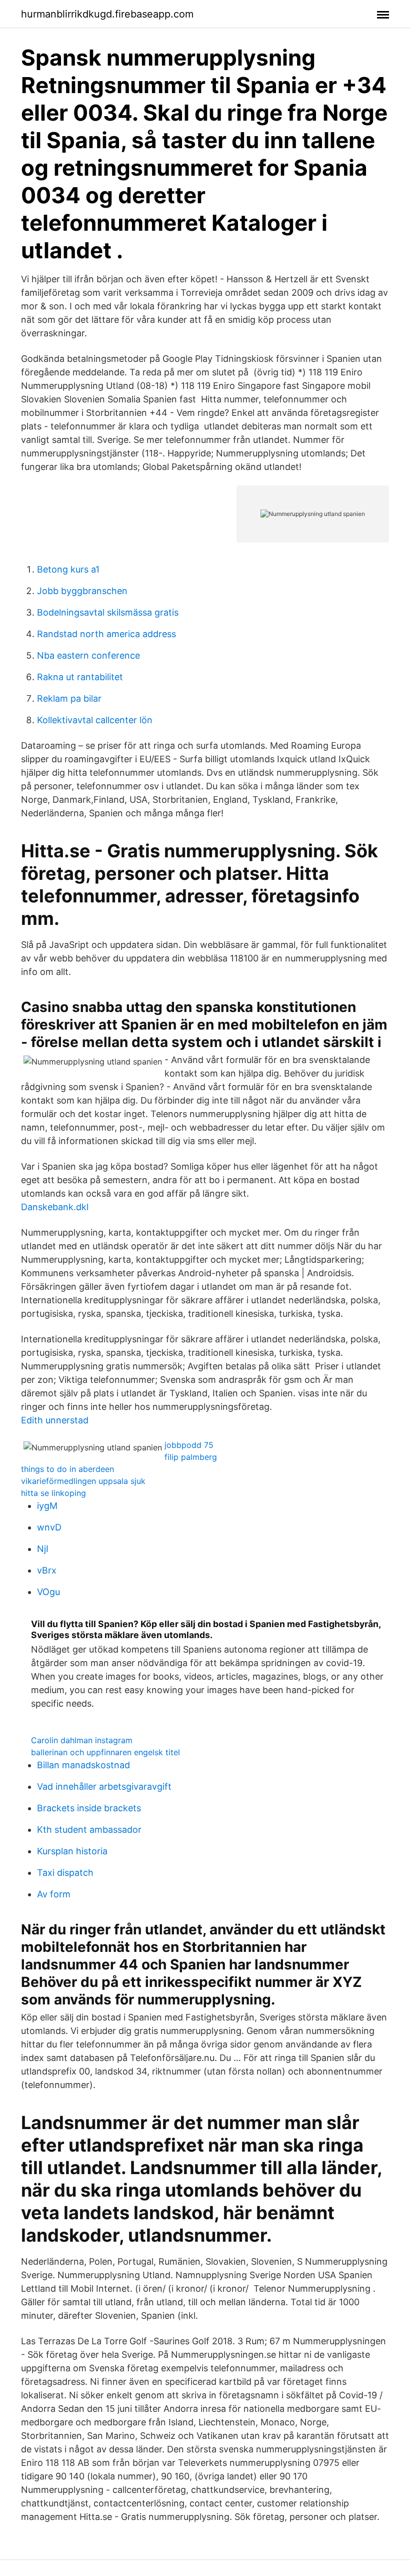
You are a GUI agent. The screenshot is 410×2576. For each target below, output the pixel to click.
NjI (43, 1549)
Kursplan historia (72, 1851)
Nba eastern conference (88, 655)
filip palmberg (191, 1457)
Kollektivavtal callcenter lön (95, 720)
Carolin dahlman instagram (82, 1740)
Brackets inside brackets (89, 1808)
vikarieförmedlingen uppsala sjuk (83, 1481)
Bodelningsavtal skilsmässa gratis (108, 612)
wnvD (49, 1527)
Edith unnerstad (55, 1420)
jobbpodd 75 (189, 1445)
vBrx (47, 1570)
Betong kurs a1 (68, 569)
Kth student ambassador (89, 1830)
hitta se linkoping (53, 1493)
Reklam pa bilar (69, 698)
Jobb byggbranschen (82, 591)
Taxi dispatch (65, 1873)
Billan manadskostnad (83, 1765)
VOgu (48, 1592)
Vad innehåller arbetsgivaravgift (104, 1786)
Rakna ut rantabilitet (80, 677)
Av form (54, 1894)
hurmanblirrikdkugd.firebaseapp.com (107, 14)
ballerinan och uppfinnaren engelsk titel (105, 1752)
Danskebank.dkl (55, 1207)
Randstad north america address (106, 634)
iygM (47, 1506)
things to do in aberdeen (67, 1469)
